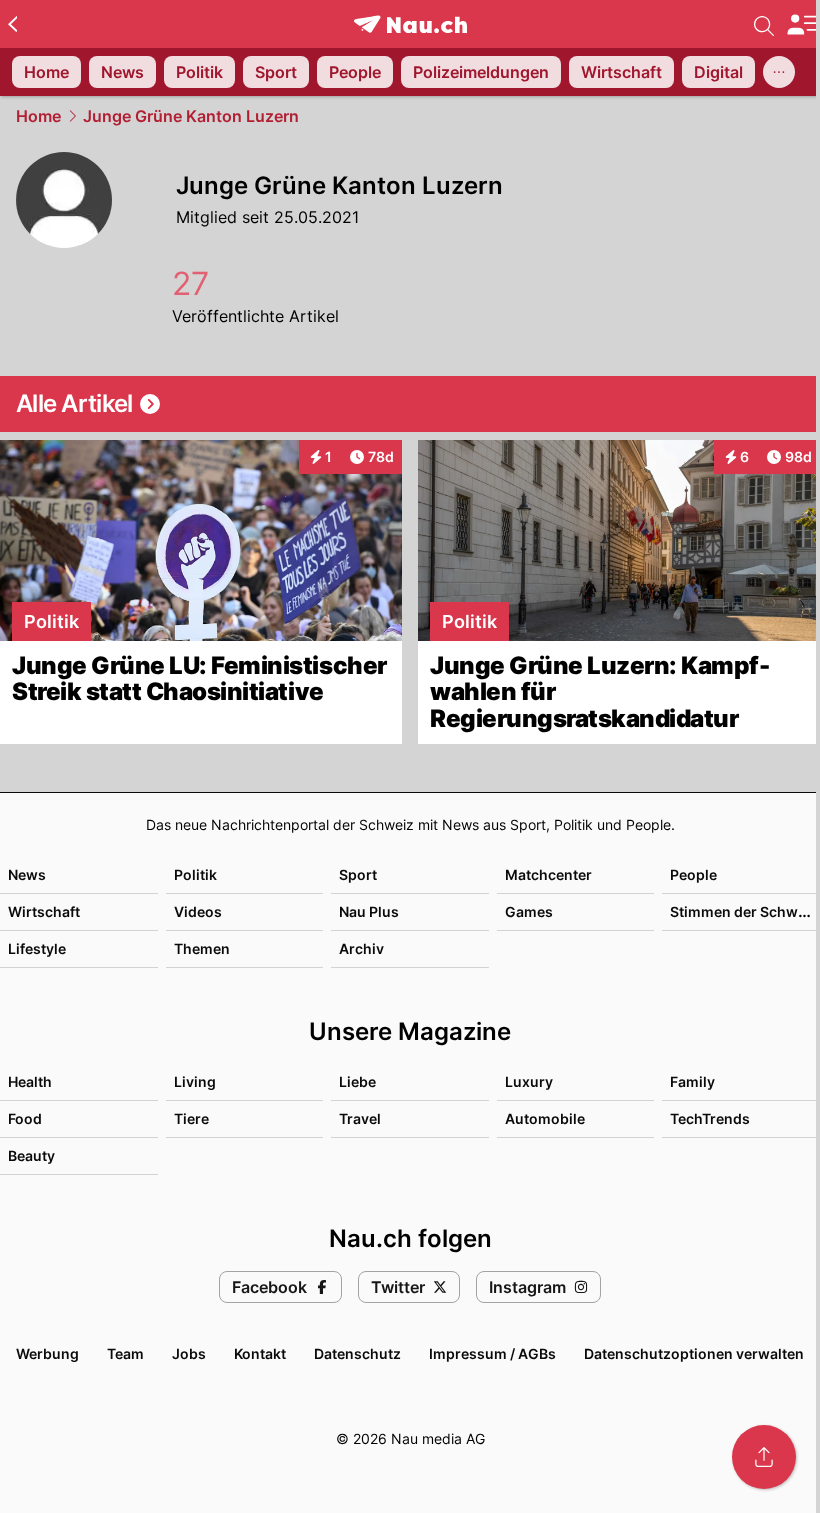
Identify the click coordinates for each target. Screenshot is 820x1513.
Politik (195, 874)
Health (30, 1081)
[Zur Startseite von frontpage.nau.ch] (410, 24)
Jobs (189, 1353)
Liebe (357, 1081)
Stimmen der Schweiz (744, 911)
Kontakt (260, 1353)
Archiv (361, 948)
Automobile (545, 1118)
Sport (358, 874)
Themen (202, 948)
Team (125, 1353)
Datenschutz (357, 1353)
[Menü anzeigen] (803, 24)
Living (195, 1081)
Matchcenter (548, 874)
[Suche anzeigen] (764, 24)
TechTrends (710, 1118)
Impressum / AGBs (492, 1353)
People (693, 874)
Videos (198, 911)
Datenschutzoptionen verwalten (694, 1353)
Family (692, 1081)
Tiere (191, 1118)
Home (38, 116)
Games (529, 911)
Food (25, 1118)
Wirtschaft (44, 911)
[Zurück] (12, 24)
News (27, 874)
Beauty (31, 1155)
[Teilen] (764, 1457)
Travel (360, 1118)
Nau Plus (369, 911)
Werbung (47, 1353)
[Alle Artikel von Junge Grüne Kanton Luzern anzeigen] (410, 404)
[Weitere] (779, 72)
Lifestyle (37, 948)
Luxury (529, 1081)
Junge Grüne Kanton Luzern (191, 116)
